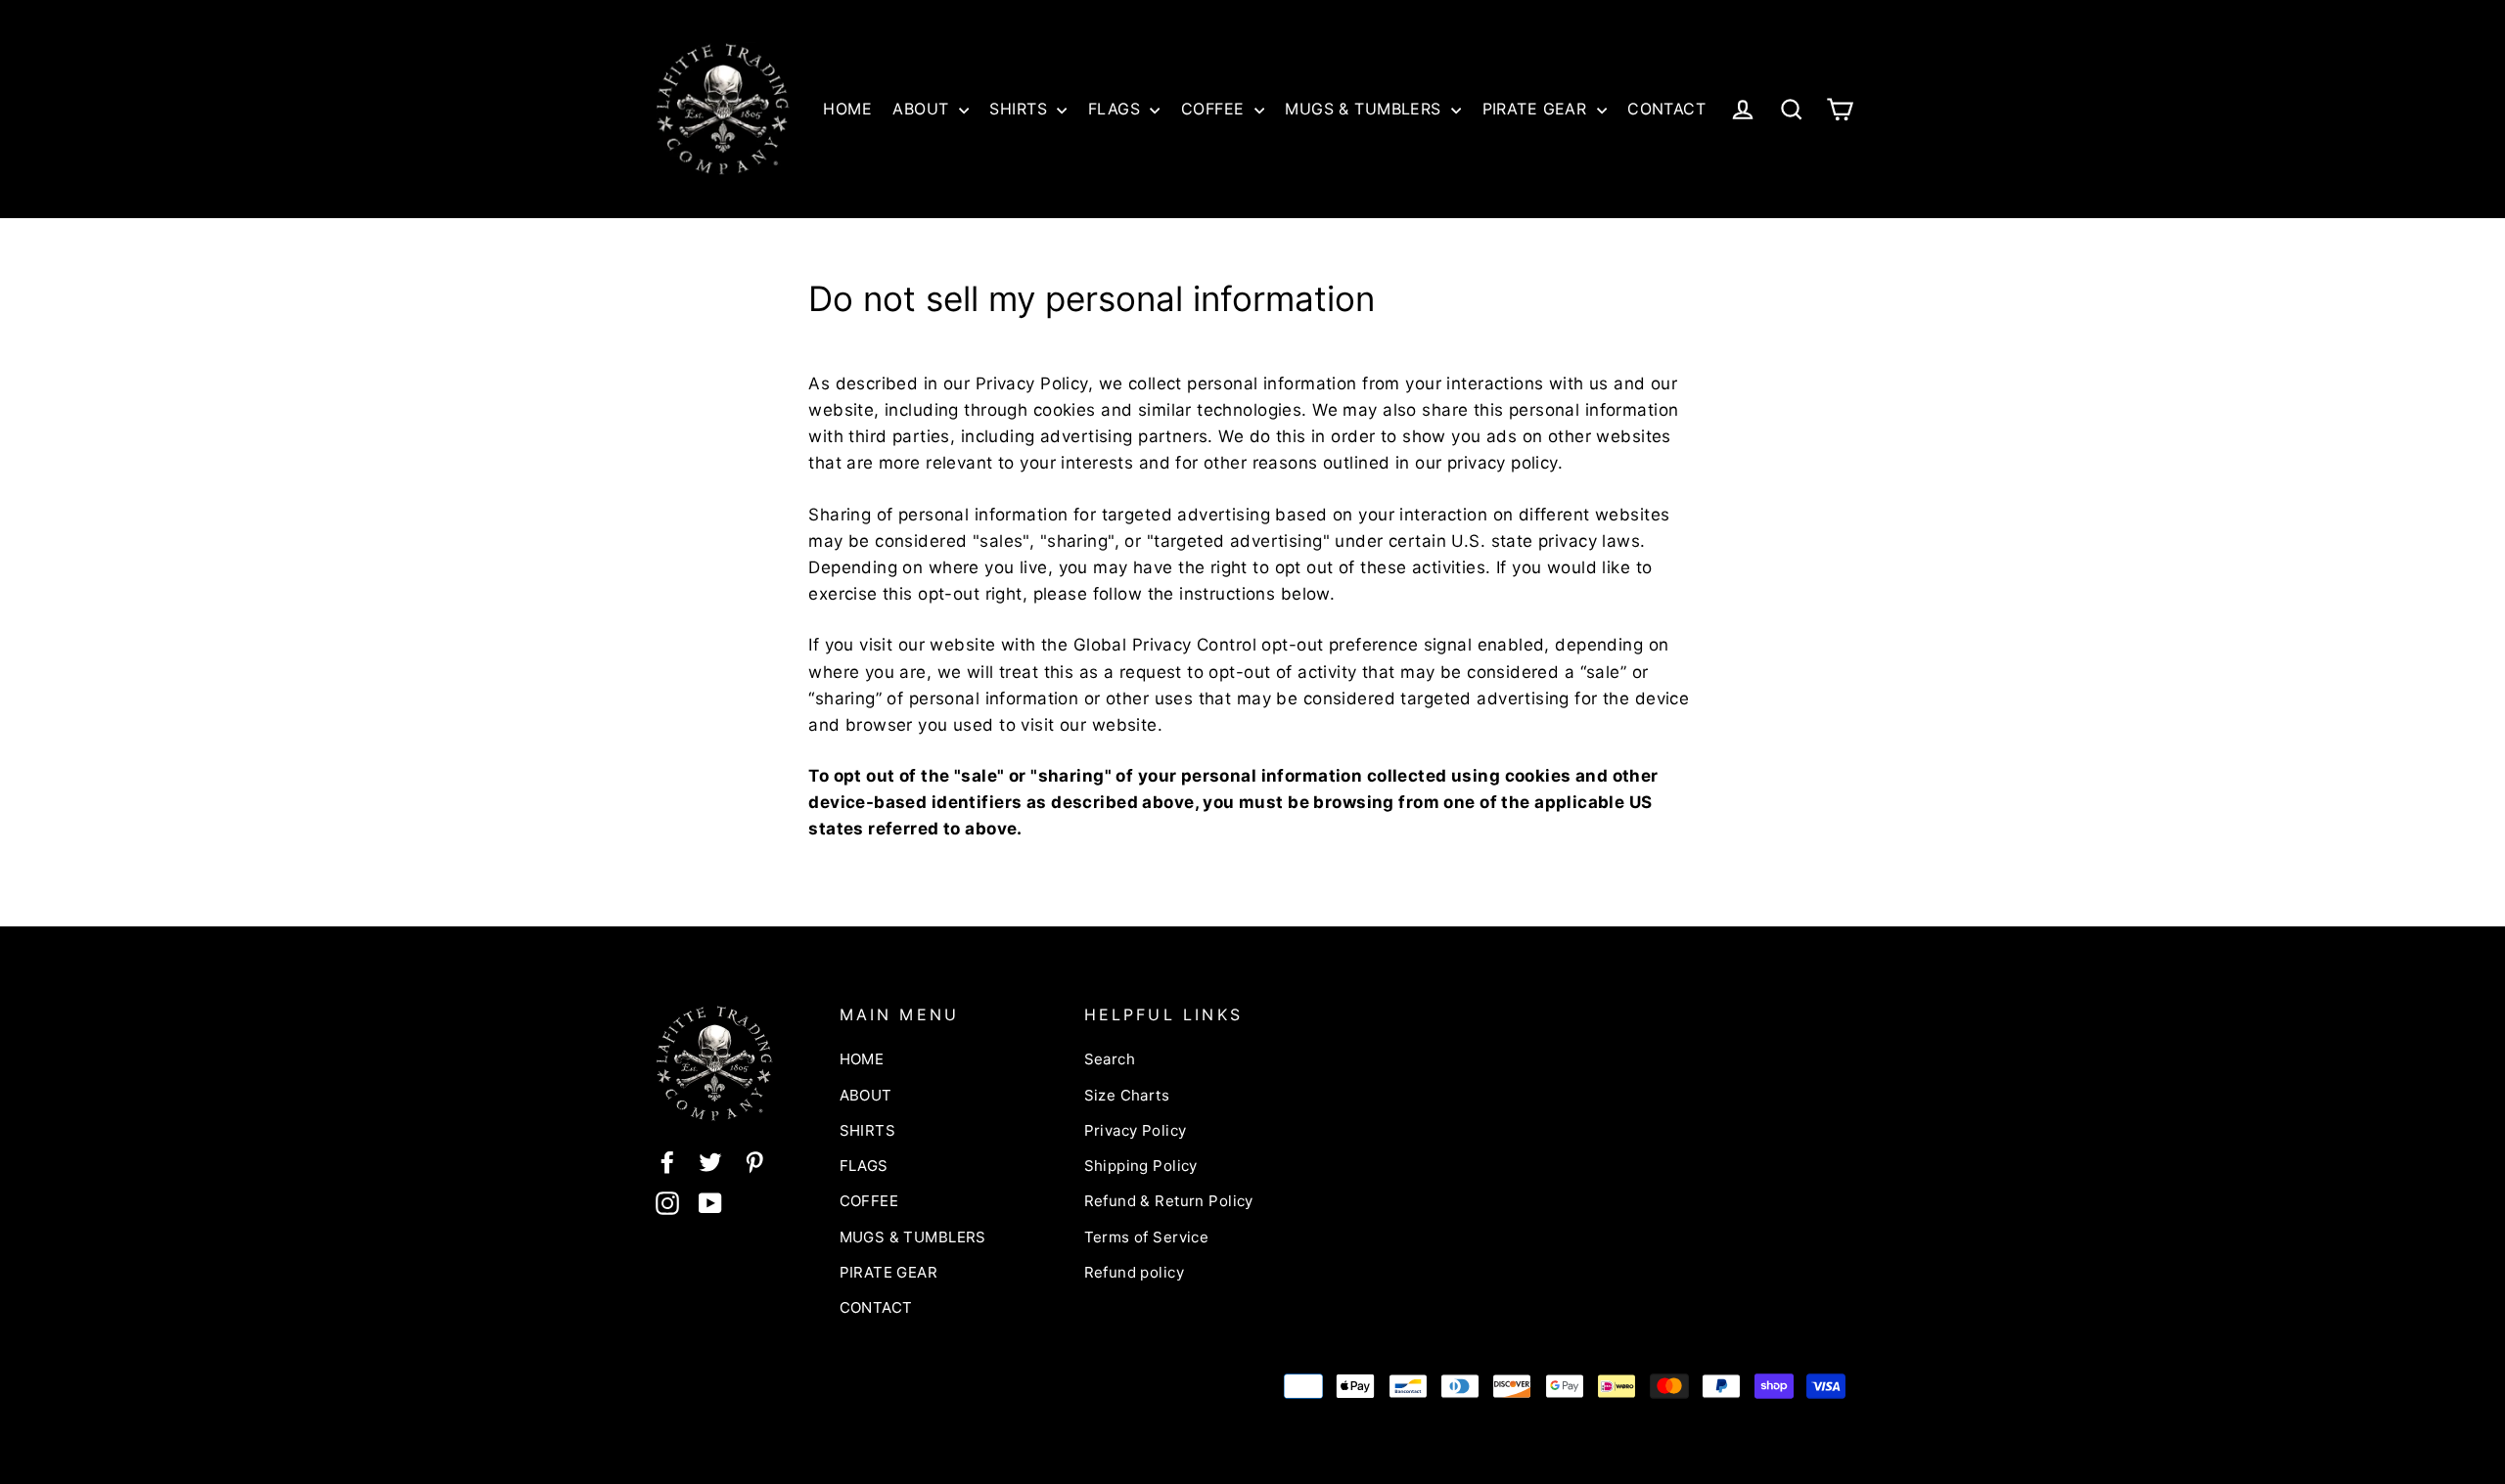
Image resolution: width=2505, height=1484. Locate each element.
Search (1110, 1059)
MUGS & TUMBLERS (1366, 109)
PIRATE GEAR (1537, 109)
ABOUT (923, 109)
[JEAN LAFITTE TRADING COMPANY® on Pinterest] (754, 1161)
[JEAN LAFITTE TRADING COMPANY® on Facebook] (667, 1161)
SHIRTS (1021, 109)
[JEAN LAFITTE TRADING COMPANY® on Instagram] (667, 1202)
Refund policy (1135, 1272)
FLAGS (1117, 109)
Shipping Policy (1141, 1166)
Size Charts (1127, 1095)
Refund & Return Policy (1169, 1201)
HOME (847, 109)
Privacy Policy (1136, 1130)
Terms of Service (1147, 1237)
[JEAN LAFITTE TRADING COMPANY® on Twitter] (710, 1161)
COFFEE (1215, 109)
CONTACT (1666, 109)
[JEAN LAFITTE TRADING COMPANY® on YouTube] (710, 1202)
